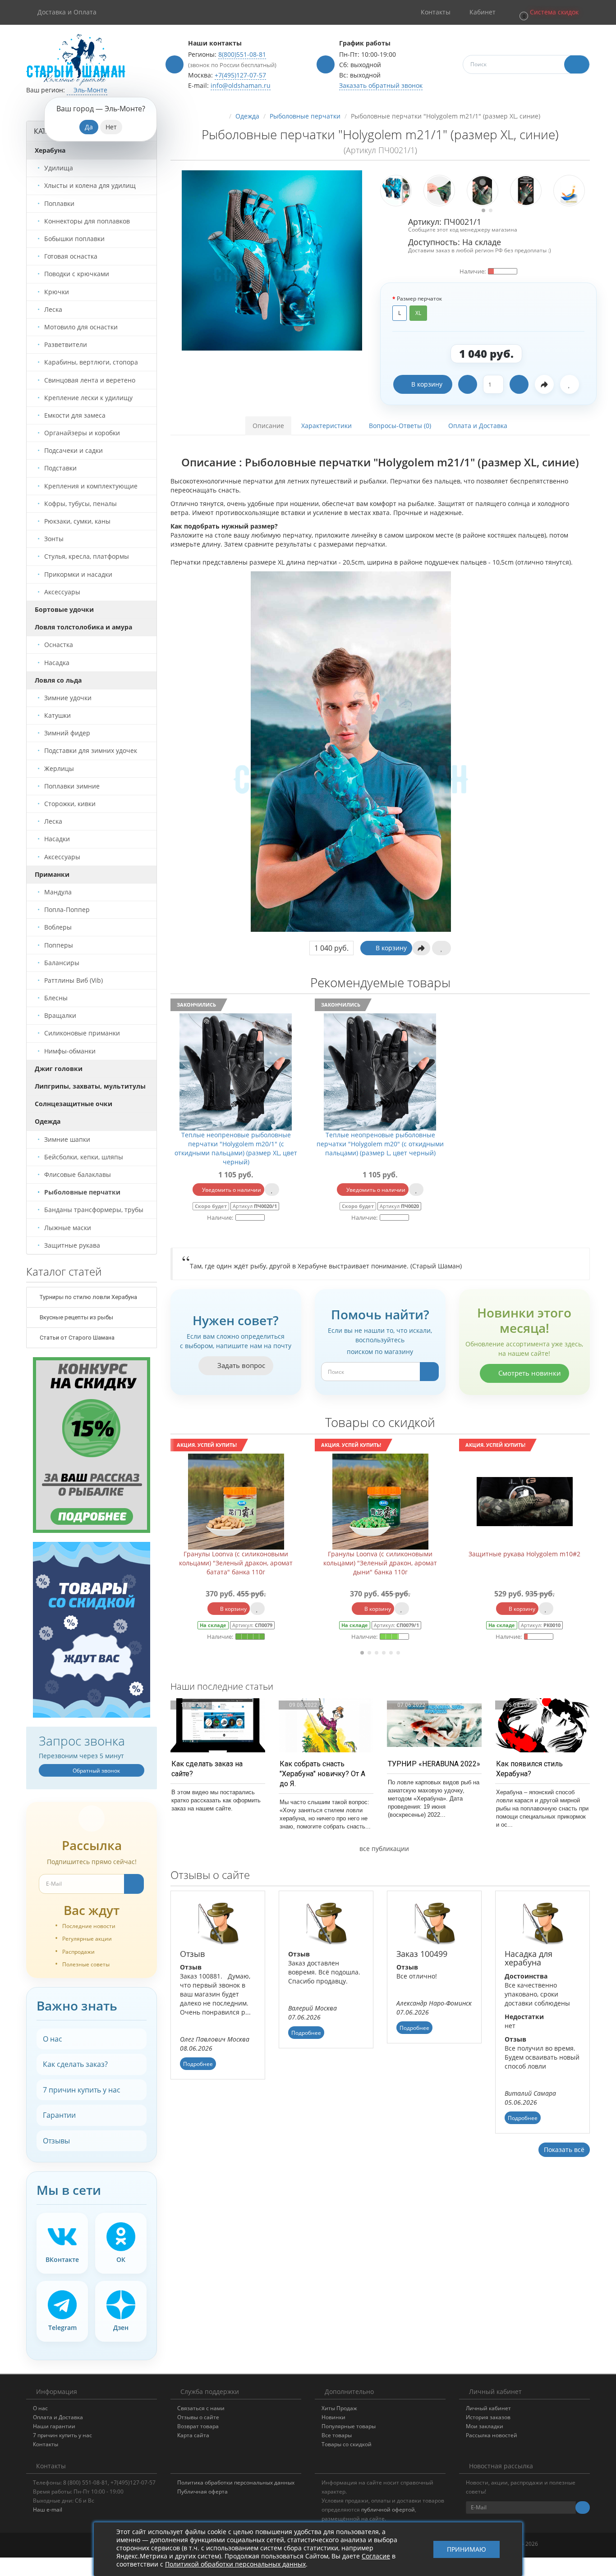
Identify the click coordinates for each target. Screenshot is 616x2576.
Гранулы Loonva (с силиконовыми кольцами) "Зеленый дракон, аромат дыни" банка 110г (236, 1563)
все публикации (383, 1849)
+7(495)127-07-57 (240, 75)
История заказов (488, 2417)
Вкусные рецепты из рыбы (76, 1317)
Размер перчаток (419, 299)
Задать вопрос (240, 1365)
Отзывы (56, 2141)
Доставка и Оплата (67, 12)
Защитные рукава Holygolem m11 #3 (524, 1554)
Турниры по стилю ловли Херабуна (88, 1297)
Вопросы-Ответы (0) (400, 426)
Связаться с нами (201, 2408)
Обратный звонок (96, 1771)
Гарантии (59, 2115)
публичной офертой (388, 2510)
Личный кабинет (488, 2408)
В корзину (427, 384)
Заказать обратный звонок (381, 85)
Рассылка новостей (492, 2435)
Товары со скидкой (347, 2444)
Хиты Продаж (339, 2408)
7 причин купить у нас (82, 2090)
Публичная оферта (202, 2492)
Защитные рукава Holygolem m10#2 (380, 1554)
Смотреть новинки (529, 1373)
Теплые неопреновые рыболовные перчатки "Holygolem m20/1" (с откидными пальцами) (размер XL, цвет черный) (236, 1148)
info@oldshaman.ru (241, 85)
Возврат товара (198, 2426)
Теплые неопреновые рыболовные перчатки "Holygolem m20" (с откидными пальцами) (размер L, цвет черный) (380, 1144)
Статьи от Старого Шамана (76, 1338)
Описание (268, 426)
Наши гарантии (54, 2426)
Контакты (46, 2444)
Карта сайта (193, 2435)
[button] (548, 12)
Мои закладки (485, 2426)
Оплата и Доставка (478, 426)
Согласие (376, 2556)
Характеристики (326, 426)
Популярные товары (349, 2426)
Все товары (337, 2435)
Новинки (333, 2417)
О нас (53, 2039)
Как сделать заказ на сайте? (207, 1769)
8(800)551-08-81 (242, 54)
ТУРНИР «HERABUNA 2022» (434, 1764)
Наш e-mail (48, 2510)
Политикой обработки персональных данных (235, 2564)
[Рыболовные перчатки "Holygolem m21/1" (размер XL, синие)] (272, 260)
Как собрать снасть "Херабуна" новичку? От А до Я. (322, 1774)
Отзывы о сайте (198, 2417)
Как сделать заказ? (75, 2064)
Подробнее (198, 2064)
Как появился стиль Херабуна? (529, 1769)
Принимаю (467, 2549)
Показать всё (564, 2150)
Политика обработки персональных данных (236, 2483)
